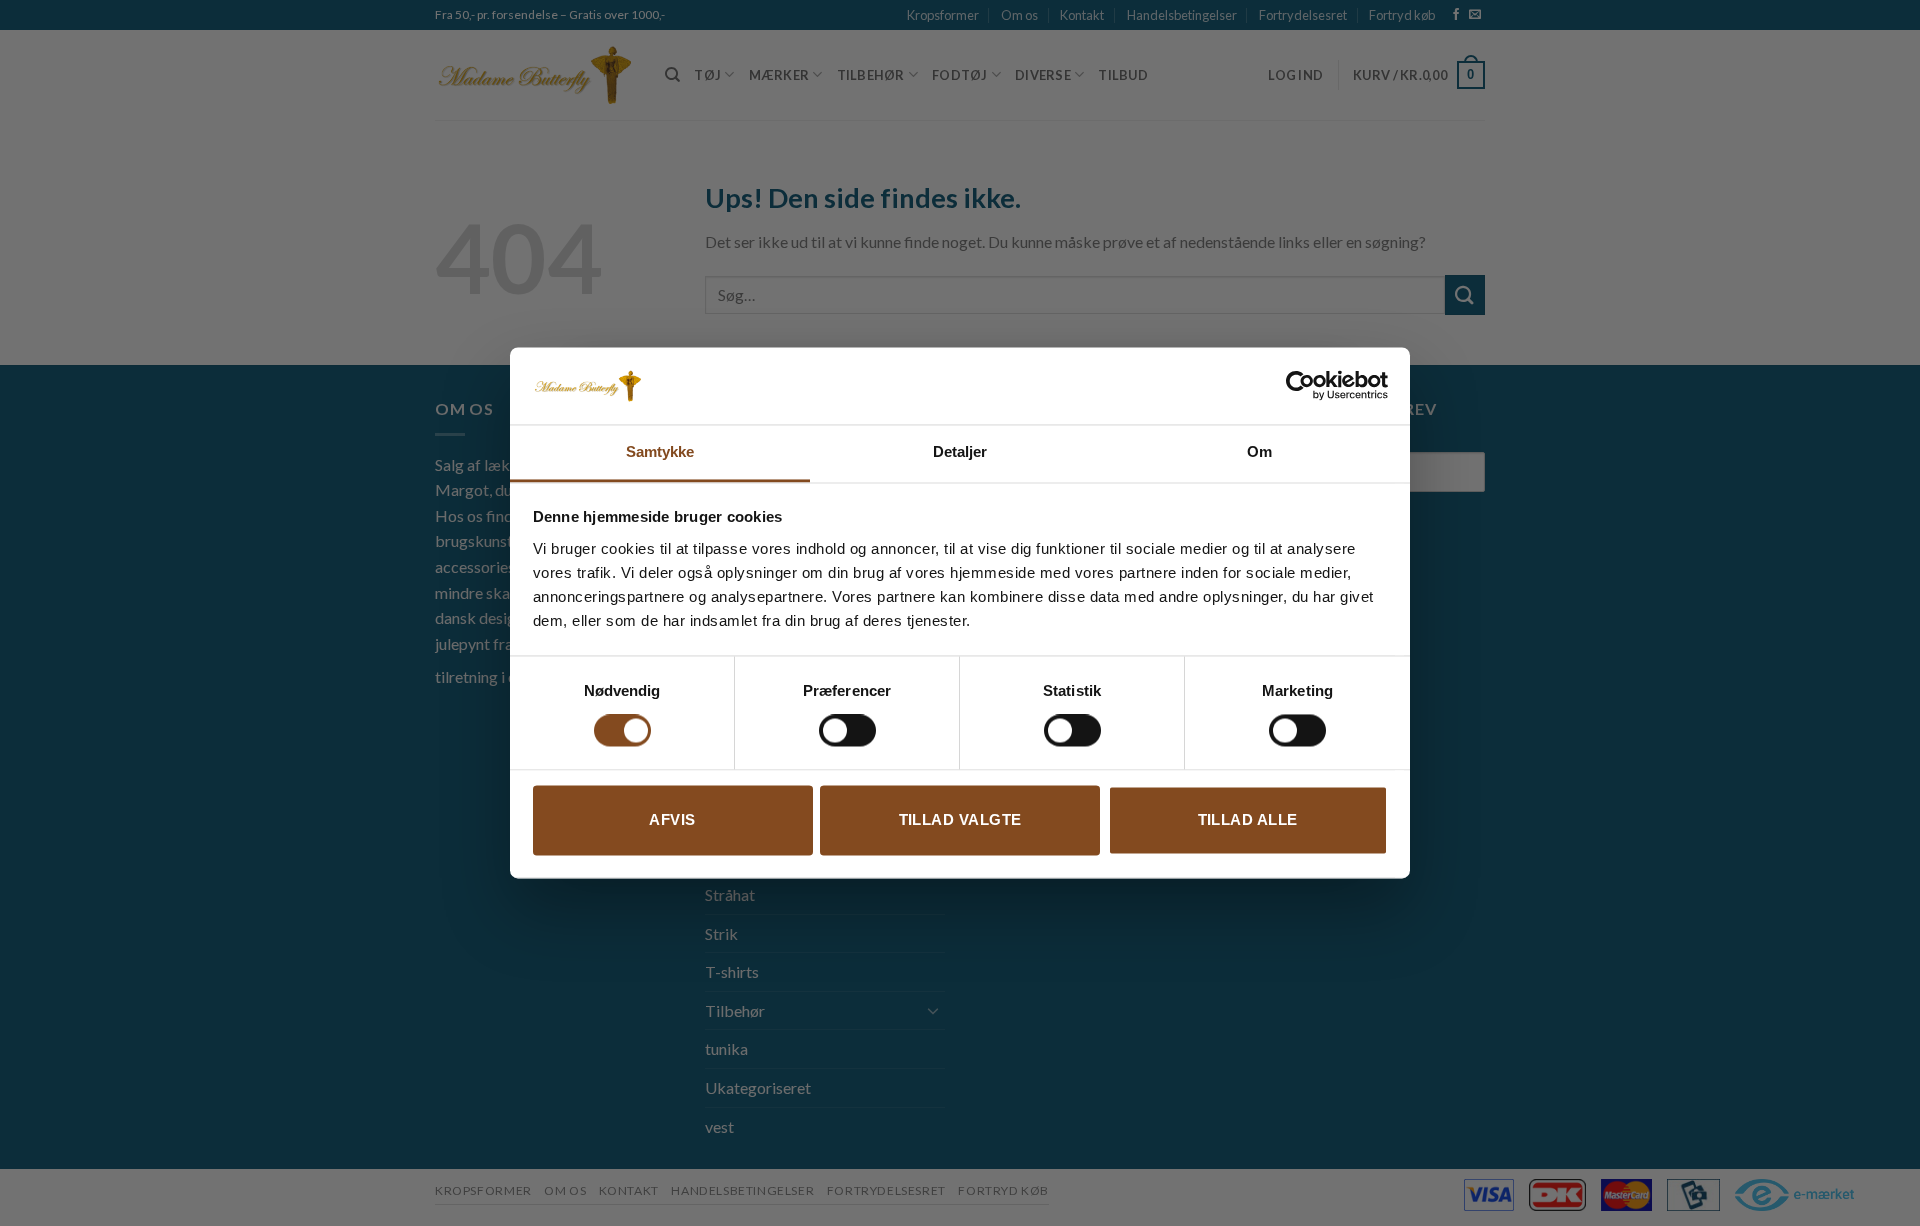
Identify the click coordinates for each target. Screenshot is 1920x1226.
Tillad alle (1248, 819)
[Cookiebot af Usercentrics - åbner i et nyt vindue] (1300, 386)
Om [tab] (1259, 451)
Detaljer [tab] (960, 451)
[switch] (847, 731)
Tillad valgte (960, 819)
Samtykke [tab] (660, 451)
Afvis (672, 819)
